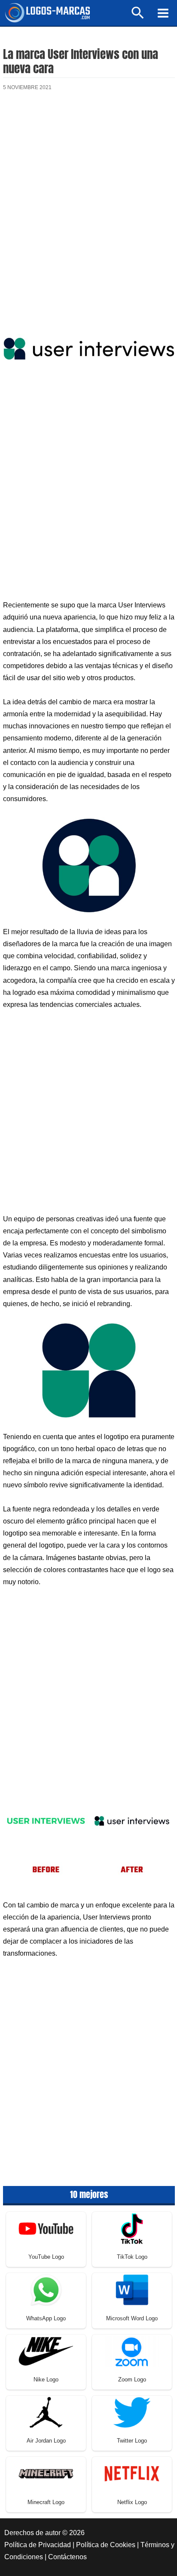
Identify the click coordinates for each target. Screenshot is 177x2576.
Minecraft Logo (46, 2502)
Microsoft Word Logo (132, 2318)
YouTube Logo (46, 2257)
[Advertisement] (88, 198)
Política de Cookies (106, 2545)
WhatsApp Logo (46, 2318)
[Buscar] (138, 17)
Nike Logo (46, 2379)
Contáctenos (67, 2557)
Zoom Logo (132, 2379)
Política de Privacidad (38, 2545)
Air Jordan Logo (46, 2441)
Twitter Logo (132, 2441)
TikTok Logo (132, 2257)
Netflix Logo (132, 2502)
